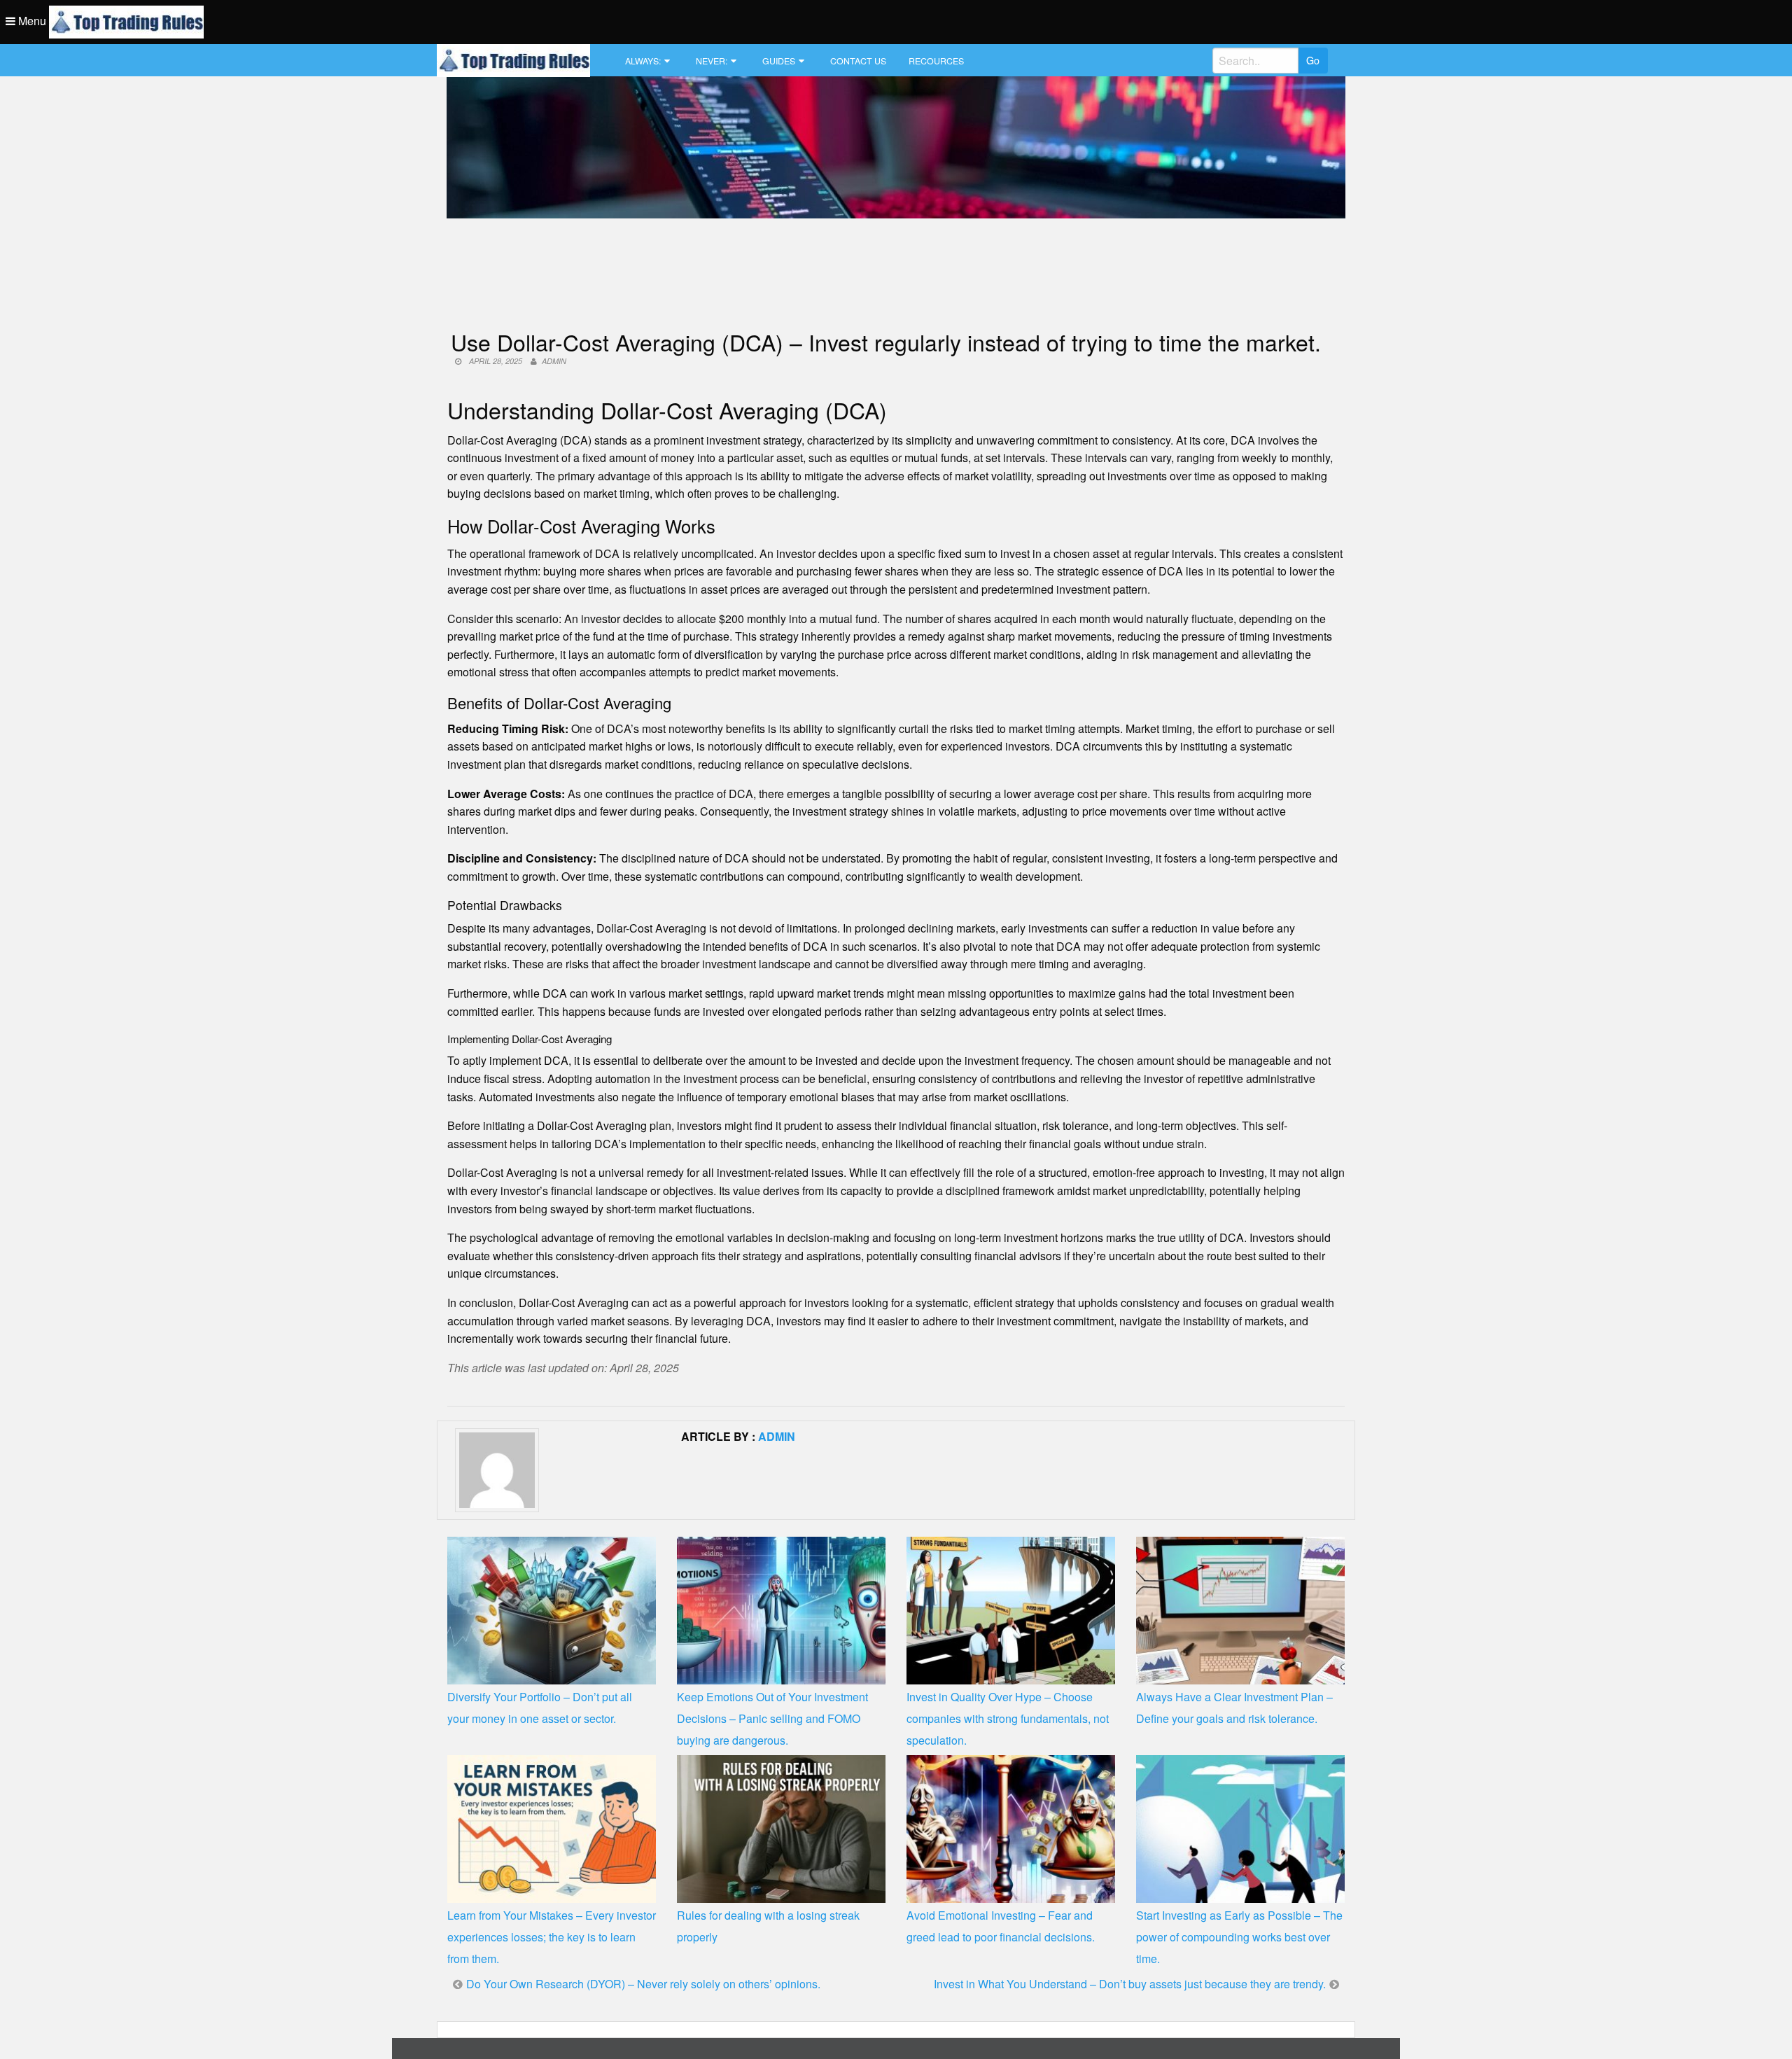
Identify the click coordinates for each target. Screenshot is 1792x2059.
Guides (779, 61)
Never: (712, 61)
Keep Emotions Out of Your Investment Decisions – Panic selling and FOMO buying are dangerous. (772, 1718)
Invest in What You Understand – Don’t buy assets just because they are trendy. (1130, 1984)
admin (554, 361)
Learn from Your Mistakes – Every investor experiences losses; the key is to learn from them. (552, 1937)
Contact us (858, 61)
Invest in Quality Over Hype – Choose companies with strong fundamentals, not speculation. (1008, 1718)
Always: (643, 61)
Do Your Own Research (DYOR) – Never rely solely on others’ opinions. (643, 1984)
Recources (936, 61)
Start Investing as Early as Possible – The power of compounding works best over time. (1239, 1937)
